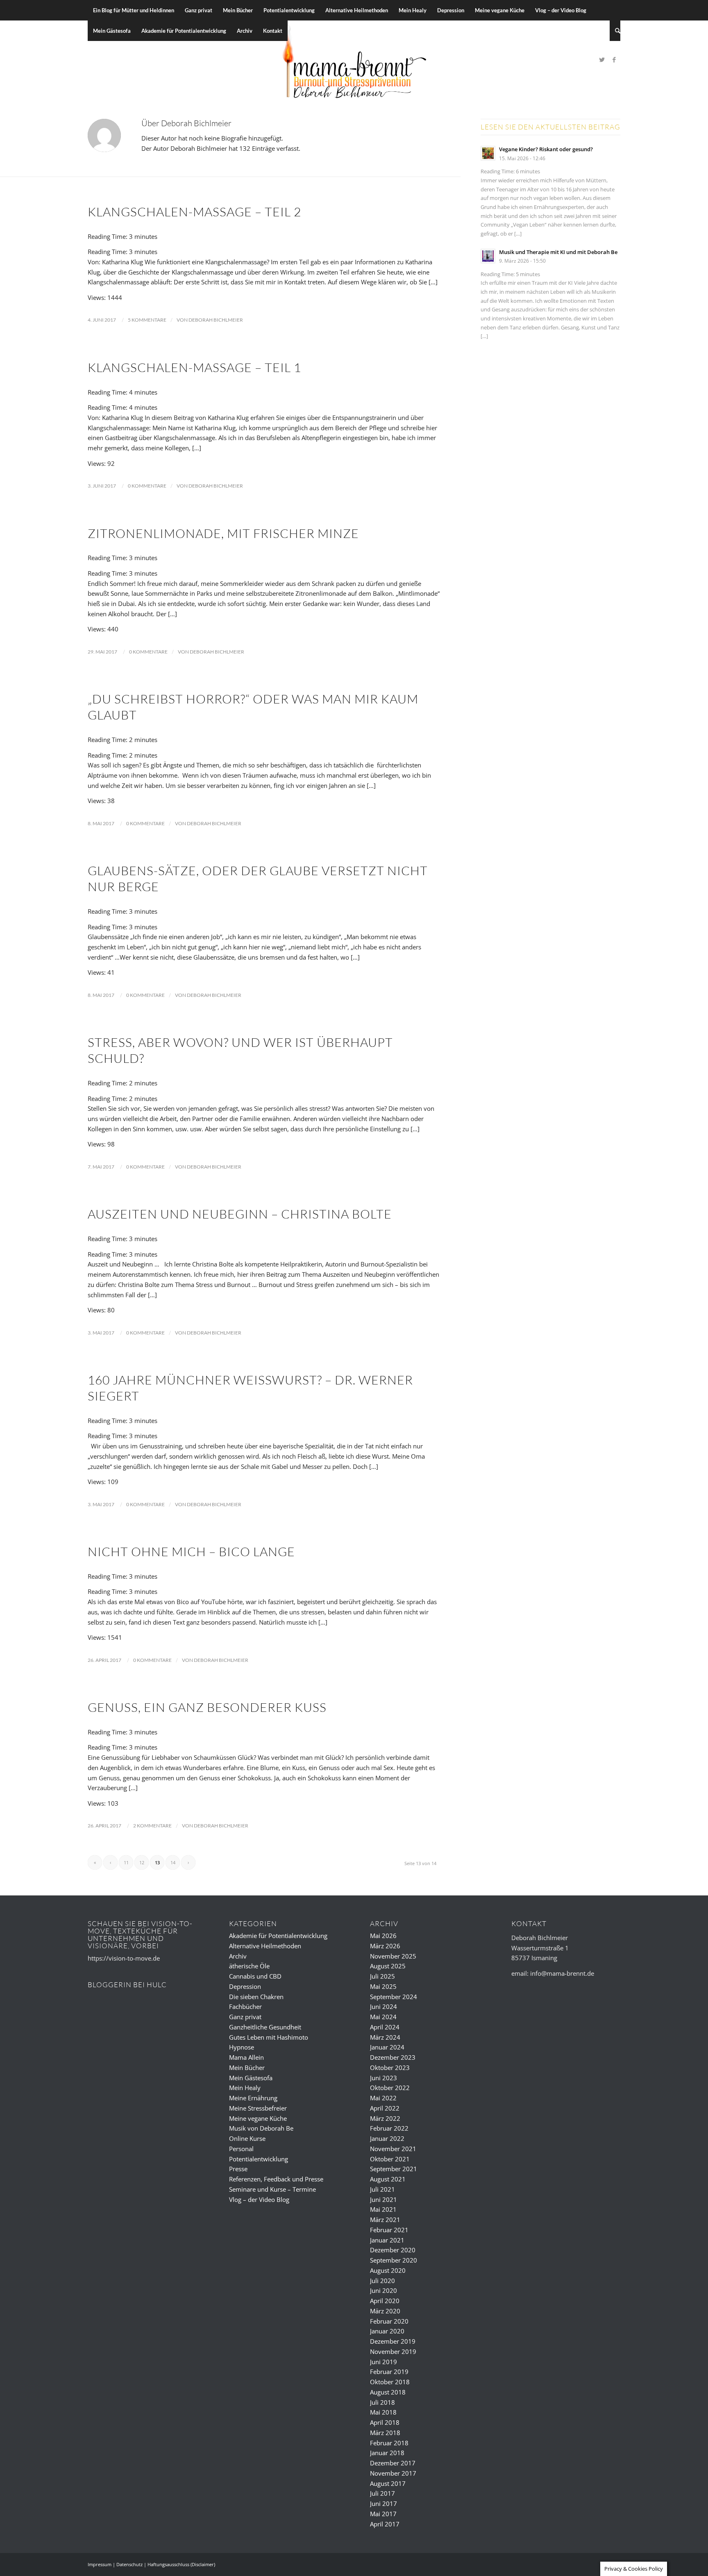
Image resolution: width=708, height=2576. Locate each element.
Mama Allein (246, 2057)
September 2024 (394, 1997)
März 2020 (385, 2311)
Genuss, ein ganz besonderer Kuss (207, 1707)
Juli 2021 (382, 2189)
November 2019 (393, 2351)
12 (142, 1862)
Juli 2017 (382, 2493)
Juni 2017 (383, 2503)
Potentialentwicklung (259, 2159)
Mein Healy (245, 2088)
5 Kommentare (147, 320)
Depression (245, 1986)
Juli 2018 (382, 2402)
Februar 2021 (389, 2230)
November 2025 (393, 1956)
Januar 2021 (387, 2240)
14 (173, 1862)
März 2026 (385, 1946)
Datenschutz (129, 2564)
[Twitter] (602, 59)
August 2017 (388, 2483)
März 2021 (385, 2220)
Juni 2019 (383, 2362)
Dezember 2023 (393, 2057)
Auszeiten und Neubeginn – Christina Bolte (240, 1214)
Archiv (238, 1956)
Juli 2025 (382, 1976)
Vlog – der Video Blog (259, 2199)
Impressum (100, 2564)
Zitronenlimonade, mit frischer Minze (223, 533)
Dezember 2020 (393, 2250)
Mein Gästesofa (251, 2078)
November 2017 (393, 2473)
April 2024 (385, 2027)
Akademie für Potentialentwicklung (278, 1936)
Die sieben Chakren (256, 1997)
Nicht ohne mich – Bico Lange (191, 1551)
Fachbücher (245, 2006)
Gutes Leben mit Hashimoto (269, 2037)
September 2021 (394, 2169)
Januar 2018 (387, 2453)
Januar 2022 (387, 2138)
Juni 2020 (383, 2290)
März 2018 (385, 2433)
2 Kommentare (152, 1826)
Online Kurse (247, 2138)
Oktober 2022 (390, 2088)
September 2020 (394, 2260)
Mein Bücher (247, 2068)
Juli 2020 (382, 2281)
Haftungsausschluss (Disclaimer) (181, 2564)
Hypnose (242, 2047)
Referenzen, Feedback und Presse (276, 2179)
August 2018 (388, 2392)
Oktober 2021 (390, 2159)
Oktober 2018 (390, 2382)
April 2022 (385, 2108)
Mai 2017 (383, 2514)
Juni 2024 (383, 2006)
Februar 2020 (389, 2321)
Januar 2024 (387, 2047)
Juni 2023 (383, 2078)
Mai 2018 (383, 2412)
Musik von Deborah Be (261, 2128)
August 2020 (388, 2270)
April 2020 (385, 2301)
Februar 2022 (389, 2128)
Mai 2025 (383, 1986)
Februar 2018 (389, 2443)
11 (126, 1862)
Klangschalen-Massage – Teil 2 (194, 212)
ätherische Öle (249, 1966)
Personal (241, 2149)
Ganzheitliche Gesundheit (265, 2027)
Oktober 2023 (390, 2068)
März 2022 (385, 2118)
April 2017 (385, 2524)
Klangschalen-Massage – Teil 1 (194, 367)
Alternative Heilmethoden (265, 1946)
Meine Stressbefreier (258, 2108)
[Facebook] (614, 59)
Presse (238, 2169)
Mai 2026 (383, 1936)
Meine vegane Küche (258, 2118)
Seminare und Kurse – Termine (272, 2189)
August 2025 (388, 1966)
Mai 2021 (383, 2209)
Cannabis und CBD (255, 1976)
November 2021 (393, 2149)
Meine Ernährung (253, 2098)
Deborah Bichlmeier (216, 320)
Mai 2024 (383, 2017)
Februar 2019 (389, 2372)
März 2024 (385, 2037)
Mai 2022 (383, 2098)
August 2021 (388, 2179)
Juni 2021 (383, 2199)
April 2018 (385, 2422)
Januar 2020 (387, 2331)
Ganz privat (245, 2017)
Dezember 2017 (393, 2463)
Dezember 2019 (393, 2341)
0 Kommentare (147, 486)
